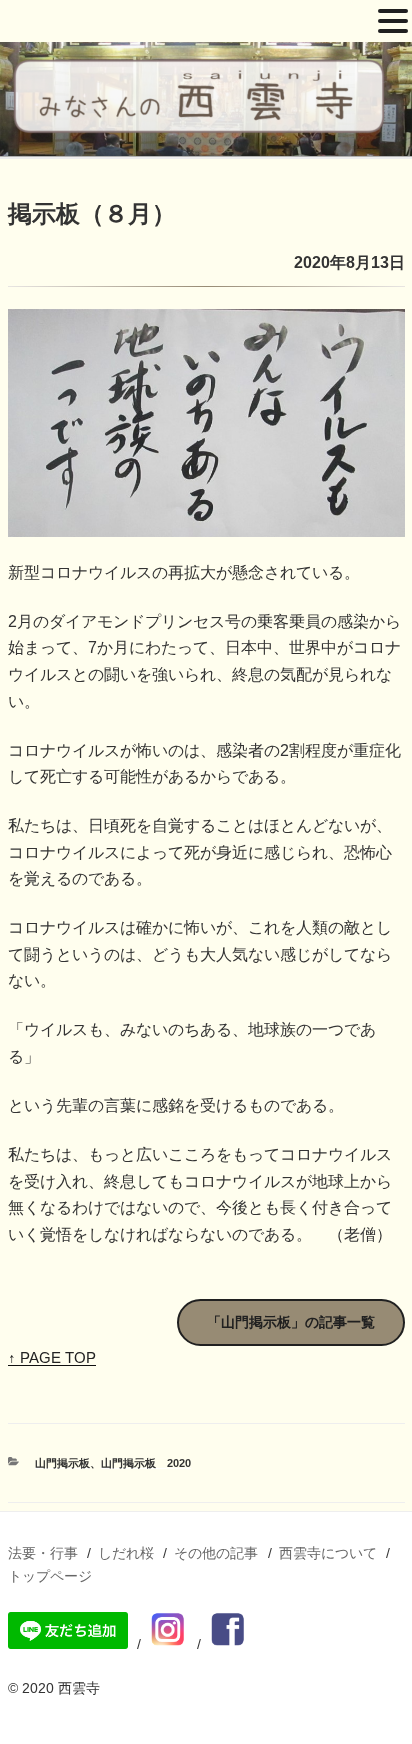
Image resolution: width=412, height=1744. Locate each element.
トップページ (50, 1576)
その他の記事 (216, 1553)
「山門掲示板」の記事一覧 (291, 1322)
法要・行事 (43, 1553)
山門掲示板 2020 (146, 1463)
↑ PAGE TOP (52, 1357)
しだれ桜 (126, 1553)
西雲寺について (328, 1553)
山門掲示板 (62, 1463)
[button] (393, 23)
